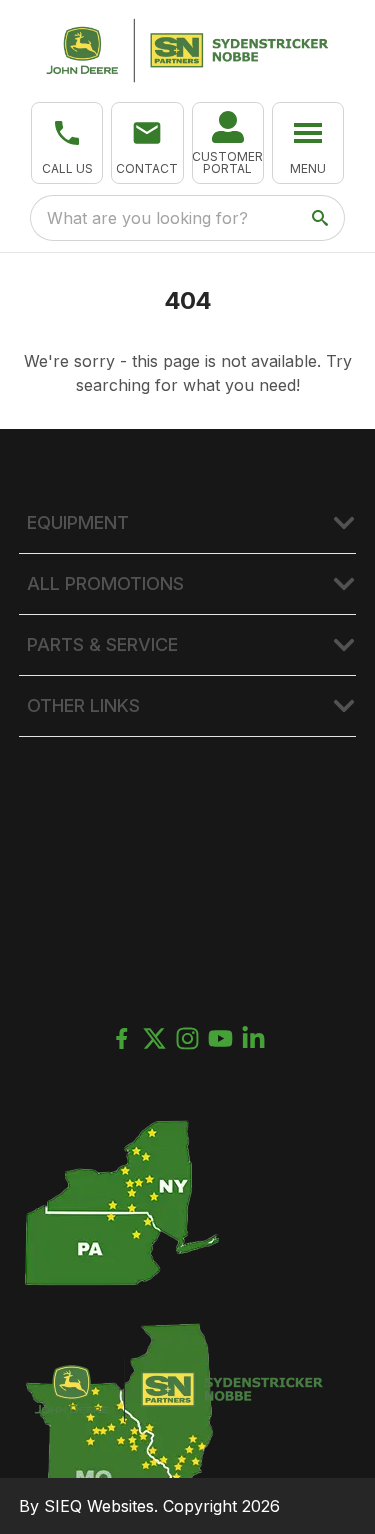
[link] (228, 143)
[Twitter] (154, 1038)
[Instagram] (187, 1038)
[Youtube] (220, 1038)
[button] (67, 143)
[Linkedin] (253, 1038)
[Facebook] (121, 1038)
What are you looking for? (147, 218)
